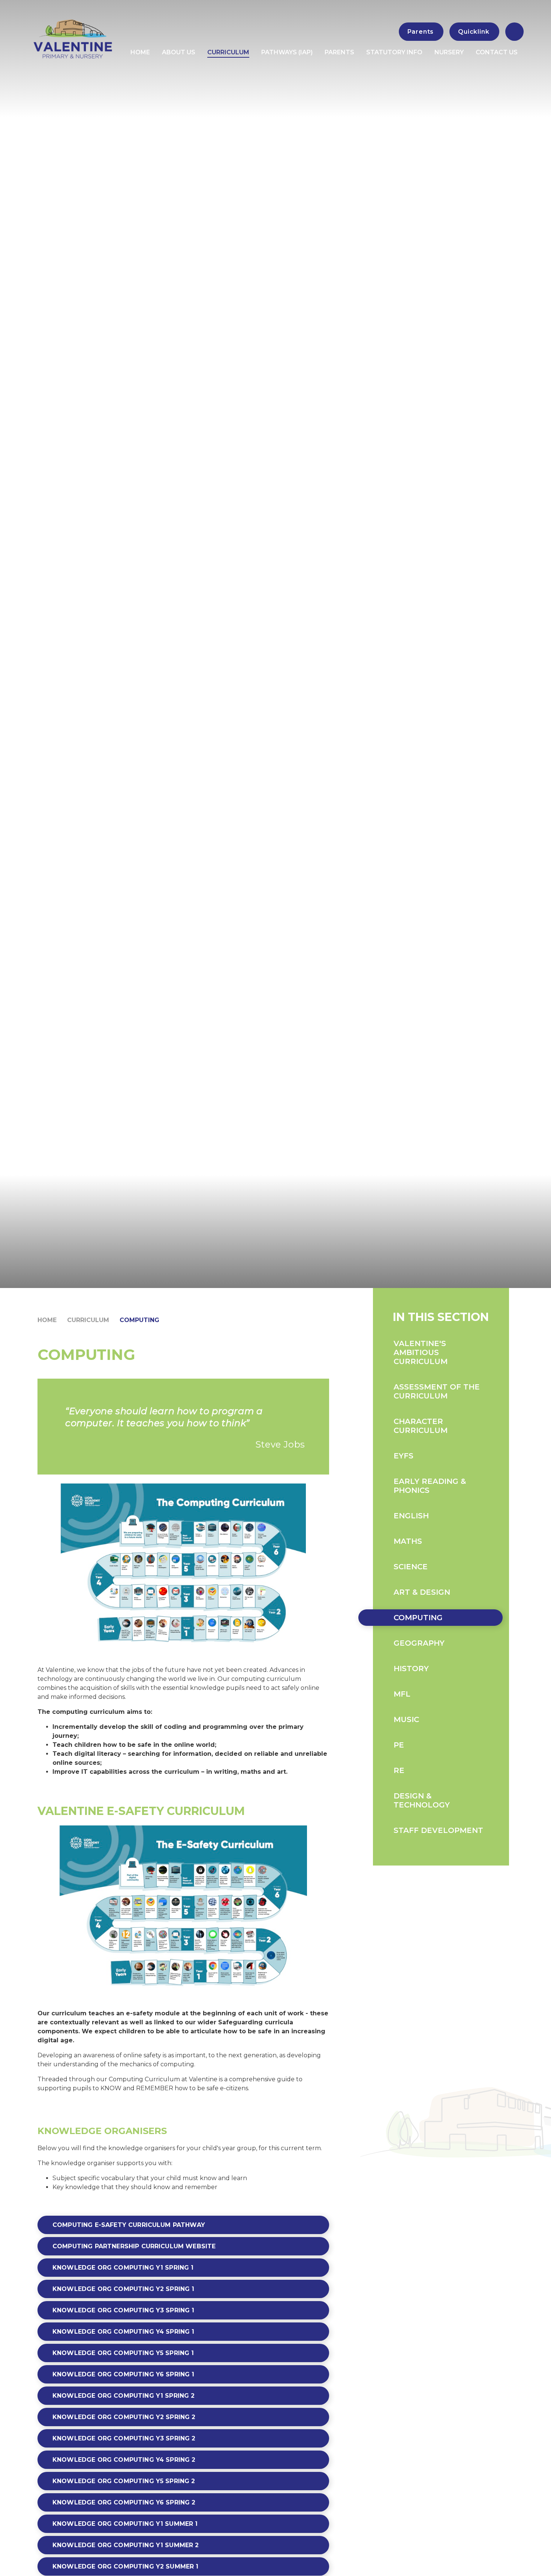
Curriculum (88, 1320)
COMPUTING (139, 1320)
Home (47, 1320)
